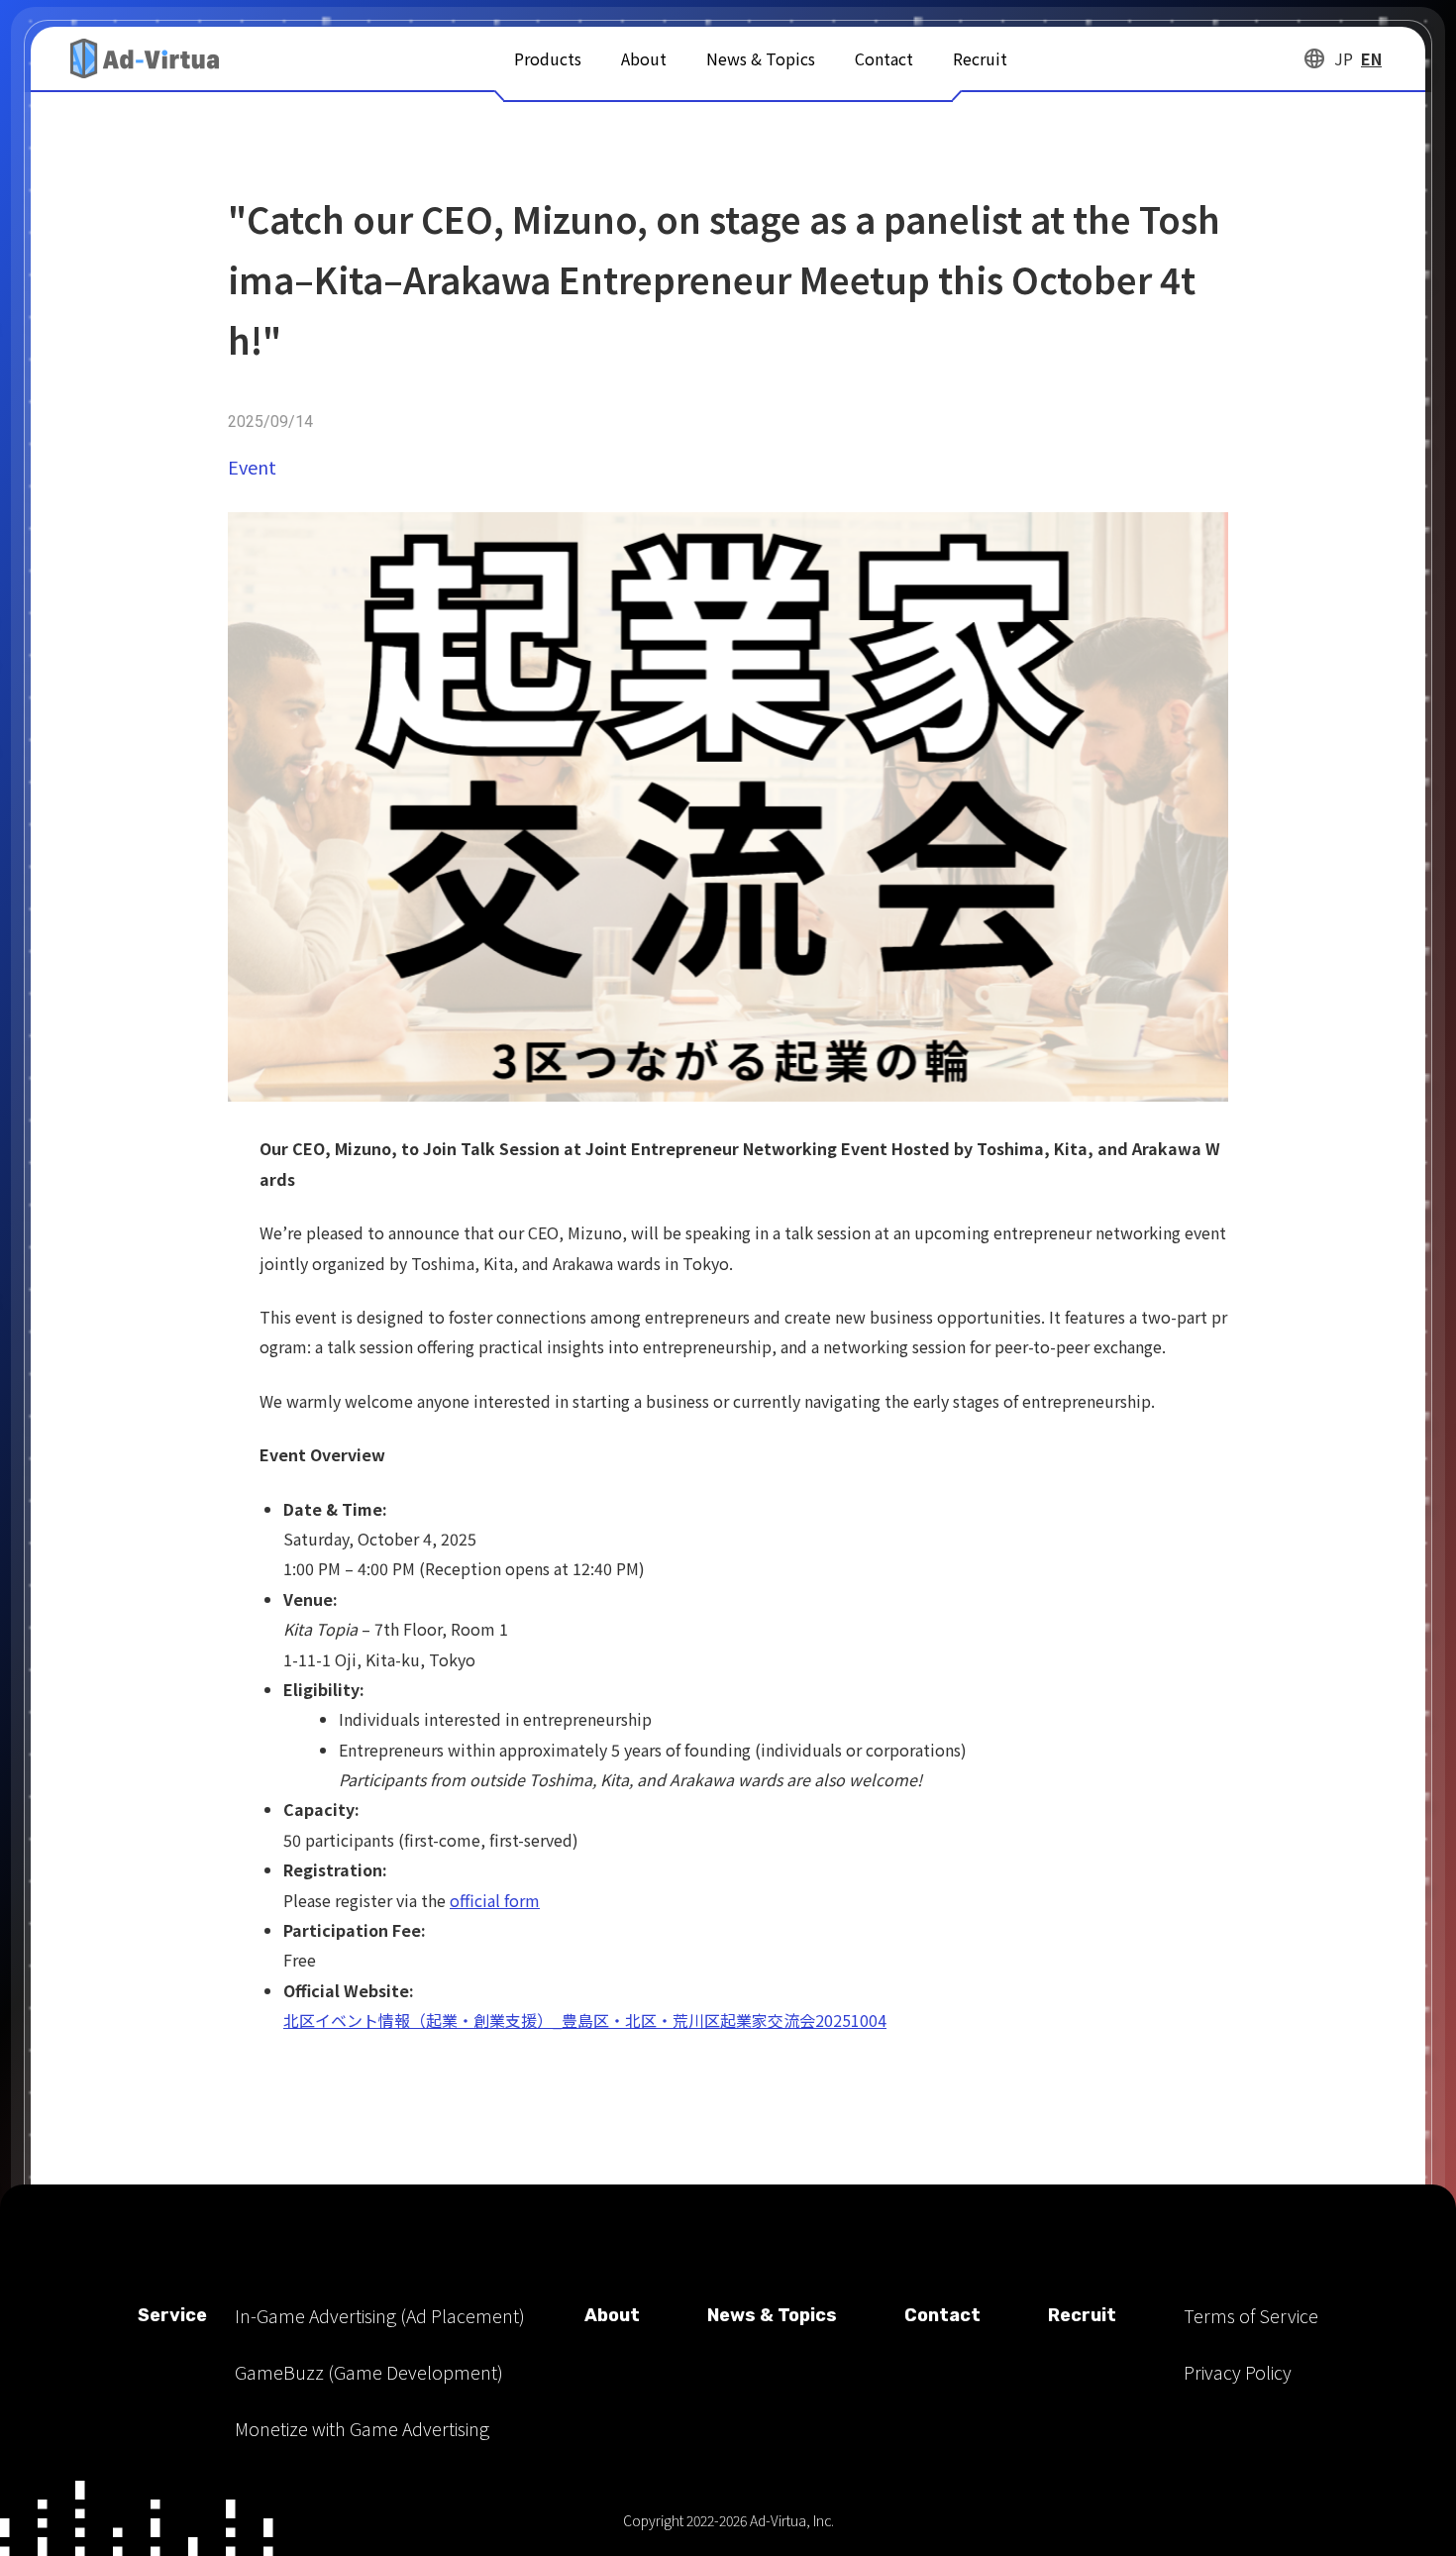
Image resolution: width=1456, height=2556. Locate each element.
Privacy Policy (1238, 2372)
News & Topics (761, 58)
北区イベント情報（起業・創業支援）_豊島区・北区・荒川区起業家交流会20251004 (585, 2020)
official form (495, 1900)
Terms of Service (1251, 2315)
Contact (884, 58)
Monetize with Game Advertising (362, 2428)
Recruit (980, 58)
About (644, 58)
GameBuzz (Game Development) (369, 2372)
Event (252, 467)
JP (1344, 58)
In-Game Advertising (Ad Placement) (380, 2315)
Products (548, 58)
